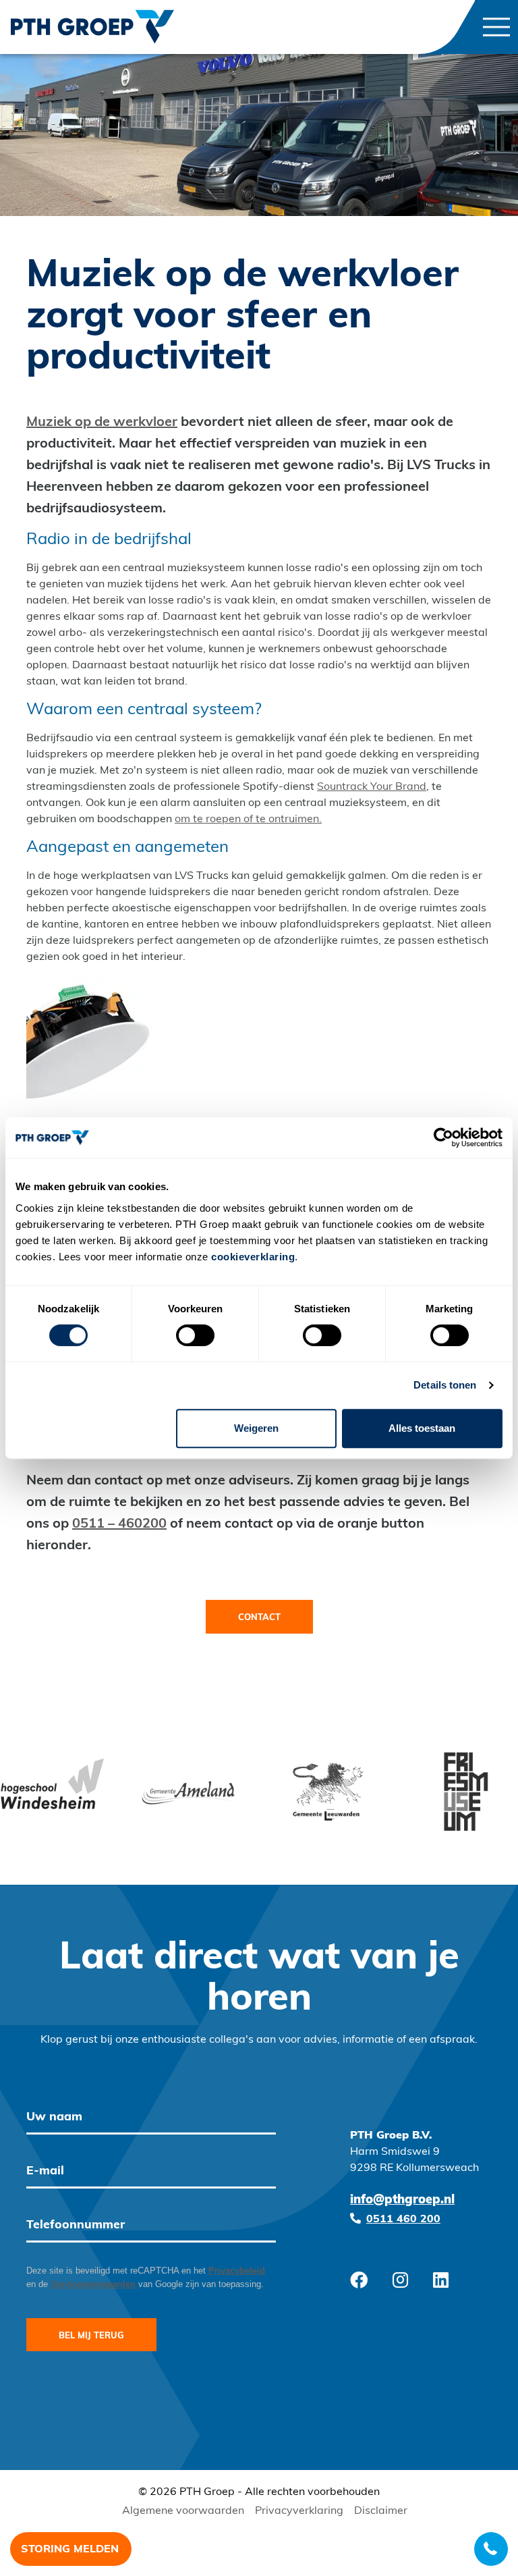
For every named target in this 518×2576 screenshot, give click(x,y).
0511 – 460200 (119, 1524)
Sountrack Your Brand (372, 787)
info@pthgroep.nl (402, 2201)
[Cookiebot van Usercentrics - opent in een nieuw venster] (443, 1137)
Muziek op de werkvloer (102, 423)
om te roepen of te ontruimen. (248, 820)
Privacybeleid (237, 2271)
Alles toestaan (422, 1428)
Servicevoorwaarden (94, 2284)
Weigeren (256, 1428)
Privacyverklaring (299, 2511)
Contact (259, 1618)
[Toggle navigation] (496, 27)
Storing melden (70, 2550)
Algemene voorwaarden (183, 2511)
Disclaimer (381, 2511)
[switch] (195, 1335)
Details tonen (445, 1385)
